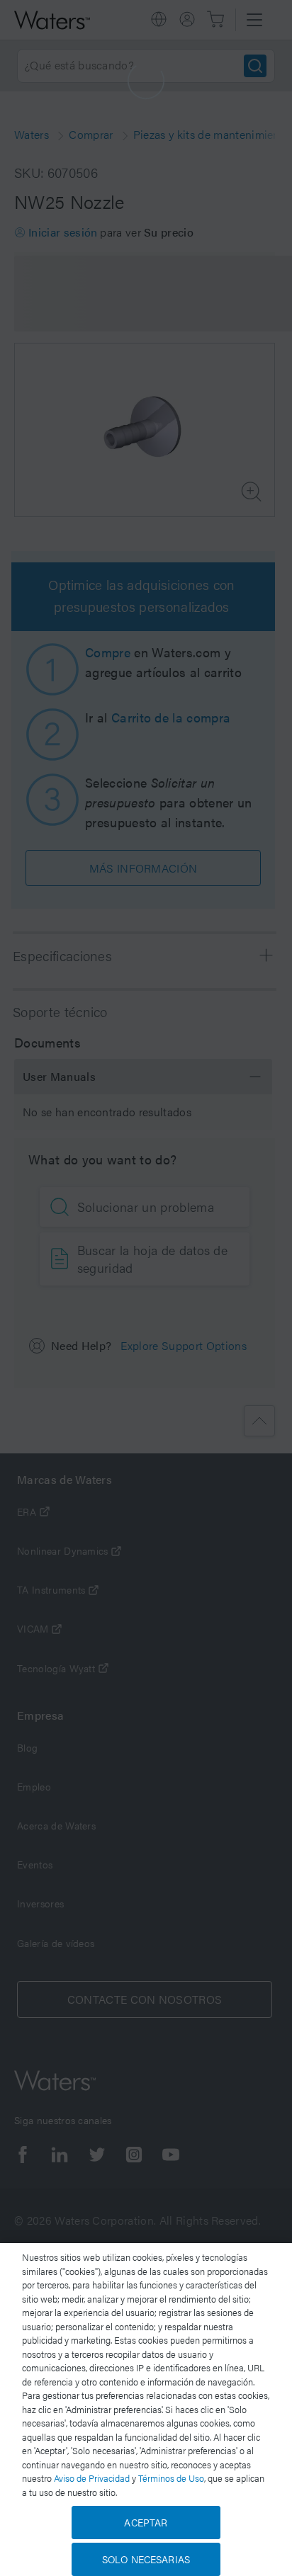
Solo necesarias (146, 2559)
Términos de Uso (171, 2478)
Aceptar (146, 2522)
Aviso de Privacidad (92, 2478)
